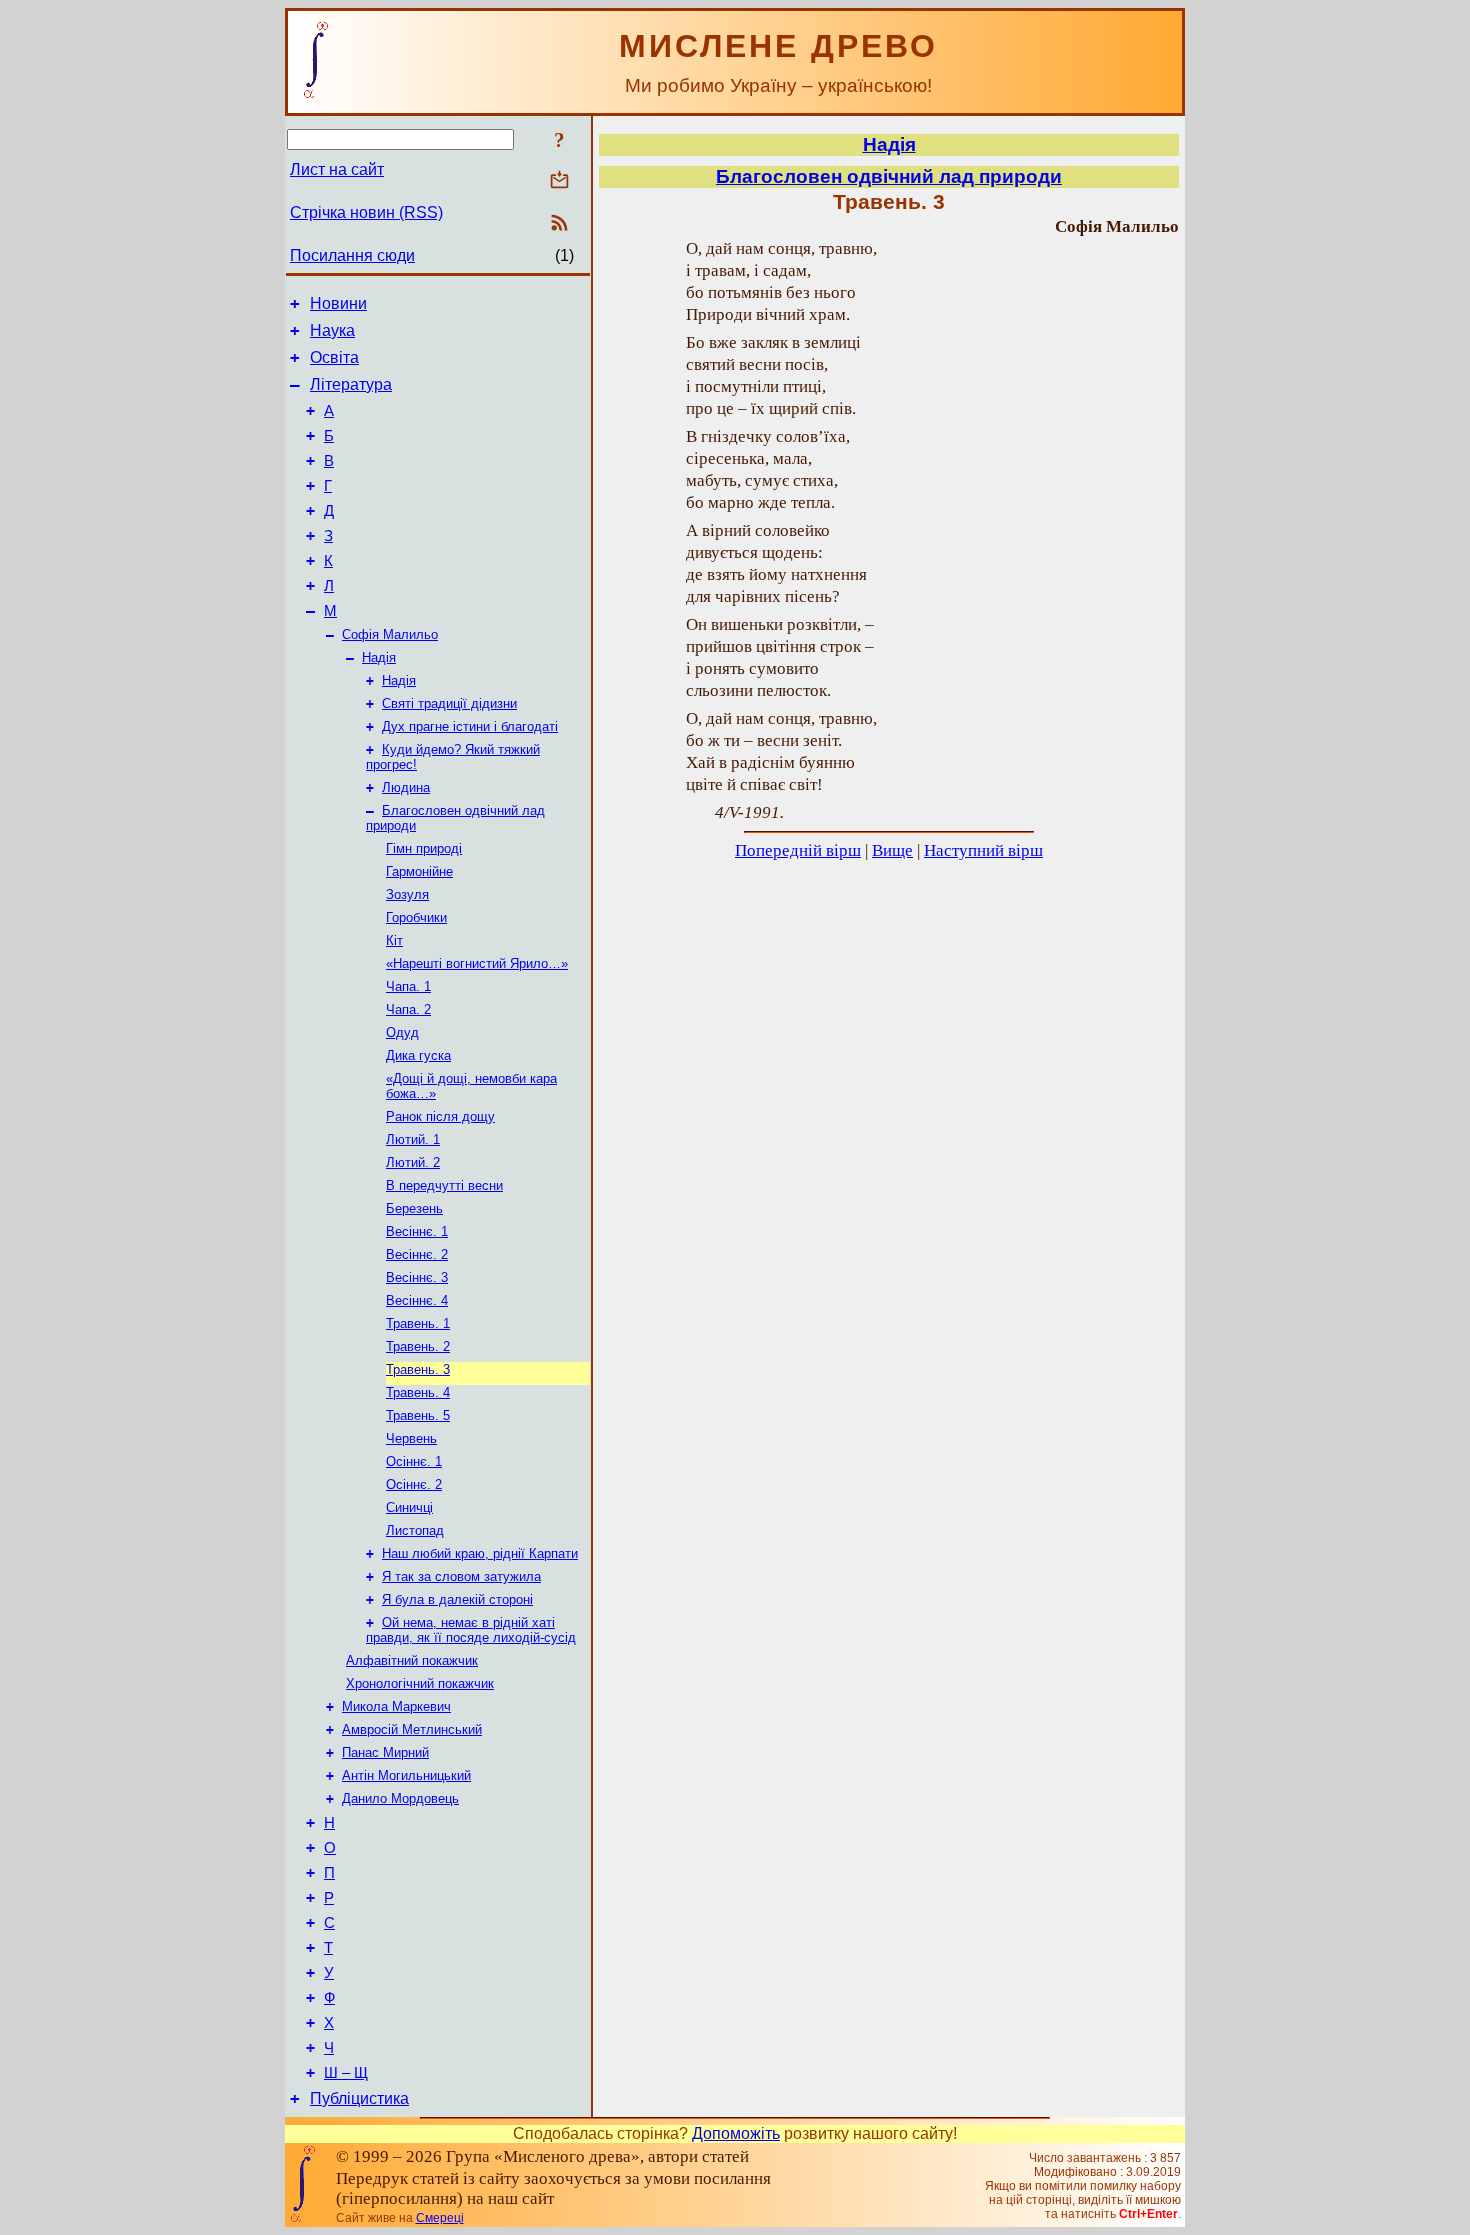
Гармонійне (419, 871)
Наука (332, 330)
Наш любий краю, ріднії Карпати (480, 1553)
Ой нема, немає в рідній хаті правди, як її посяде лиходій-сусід (471, 1630)
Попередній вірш (798, 850)
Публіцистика (359, 2098)
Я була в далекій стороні (457, 1599)
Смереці (440, 2218)
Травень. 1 (418, 1323)
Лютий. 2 (413, 1162)
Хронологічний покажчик (420, 1683)
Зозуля (407, 894)
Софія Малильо (390, 634)
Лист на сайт (337, 169)
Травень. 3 (418, 1369)
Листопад (415, 1530)
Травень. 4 (418, 1392)
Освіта (334, 357)
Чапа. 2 (408, 1009)
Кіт (394, 940)
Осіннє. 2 (414, 1484)
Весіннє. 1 (417, 1231)
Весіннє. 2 (417, 1254)
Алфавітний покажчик (412, 1660)
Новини (338, 303)
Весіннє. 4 (417, 1300)
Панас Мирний (385, 1752)
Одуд (402, 1032)
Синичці (409, 1507)
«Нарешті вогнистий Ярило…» (477, 963)
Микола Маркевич (396, 1706)
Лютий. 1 (413, 1139)
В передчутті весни (444, 1185)
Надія (379, 657)
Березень (414, 1208)
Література (351, 384)
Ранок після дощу (440, 1116)
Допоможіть (736, 2133)
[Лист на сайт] (559, 181)
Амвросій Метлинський (412, 1729)
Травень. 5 (418, 1415)
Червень (411, 1438)
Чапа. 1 (408, 986)
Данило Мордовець (400, 1798)
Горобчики (416, 917)
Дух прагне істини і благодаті (470, 726)
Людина (406, 787)
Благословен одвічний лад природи (889, 176)
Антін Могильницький (406, 1775)
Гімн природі (424, 848)
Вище (892, 850)
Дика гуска (418, 1055)
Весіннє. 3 (417, 1277)
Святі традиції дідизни (449, 703)
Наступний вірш (983, 850)
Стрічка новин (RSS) (366, 212)
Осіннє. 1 (414, 1461)
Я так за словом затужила (461, 1576)
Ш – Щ (346, 2073)
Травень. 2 (418, 1346)
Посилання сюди (352, 255)
